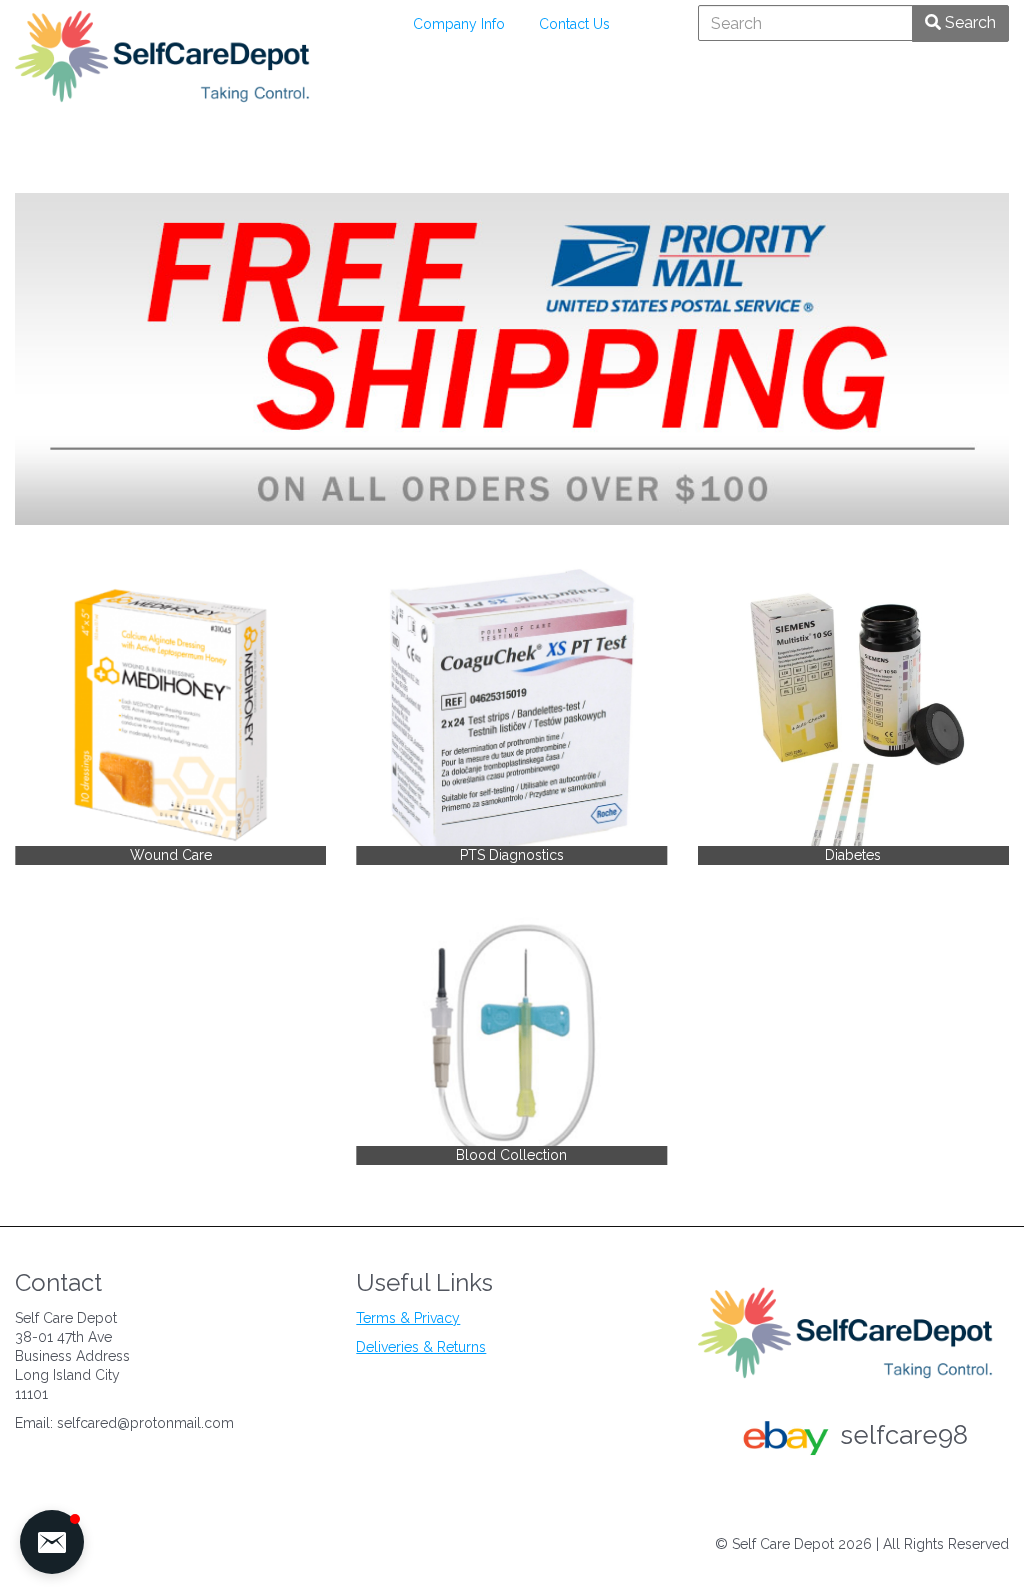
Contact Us (574, 24)
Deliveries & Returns (421, 1347)
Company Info (459, 24)
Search (968, 22)
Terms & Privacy (408, 1318)
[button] (52, 1542)
